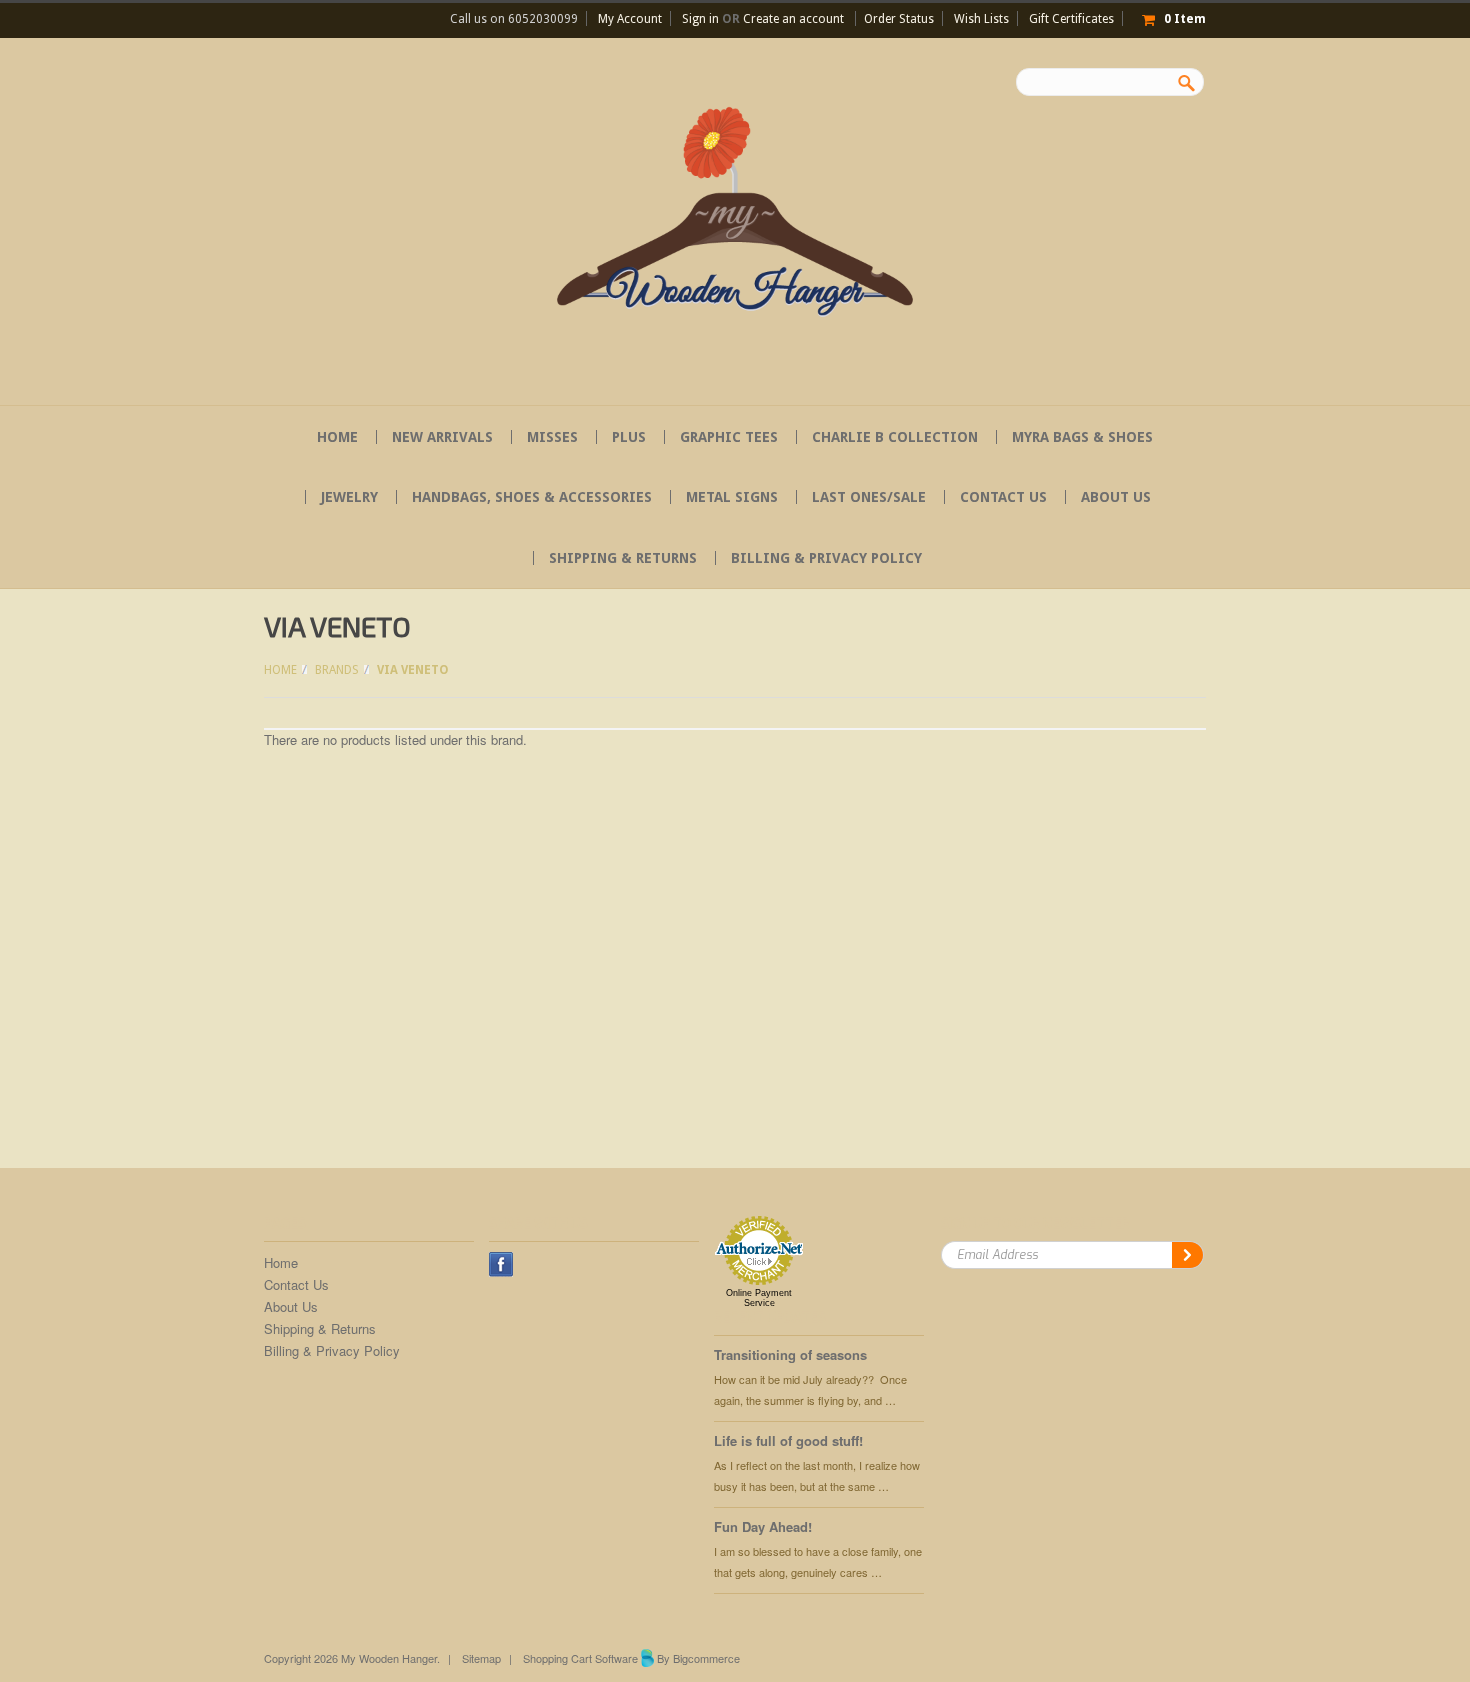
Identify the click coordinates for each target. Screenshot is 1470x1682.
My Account (630, 19)
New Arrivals (442, 437)
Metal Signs (732, 497)
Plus (629, 437)
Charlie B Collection (895, 437)
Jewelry (349, 497)
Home (280, 670)
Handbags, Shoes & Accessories (532, 497)
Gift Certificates (1071, 19)
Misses (552, 437)
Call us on (514, 19)
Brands (337, 670)
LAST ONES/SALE (869, 497)
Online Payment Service (759, 1298)
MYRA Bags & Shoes (1082, 437)
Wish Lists (981, 19)
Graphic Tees (729, 437)
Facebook (501, 1264)
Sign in (700, 19)
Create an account (793, 19)
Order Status (899, 19)
